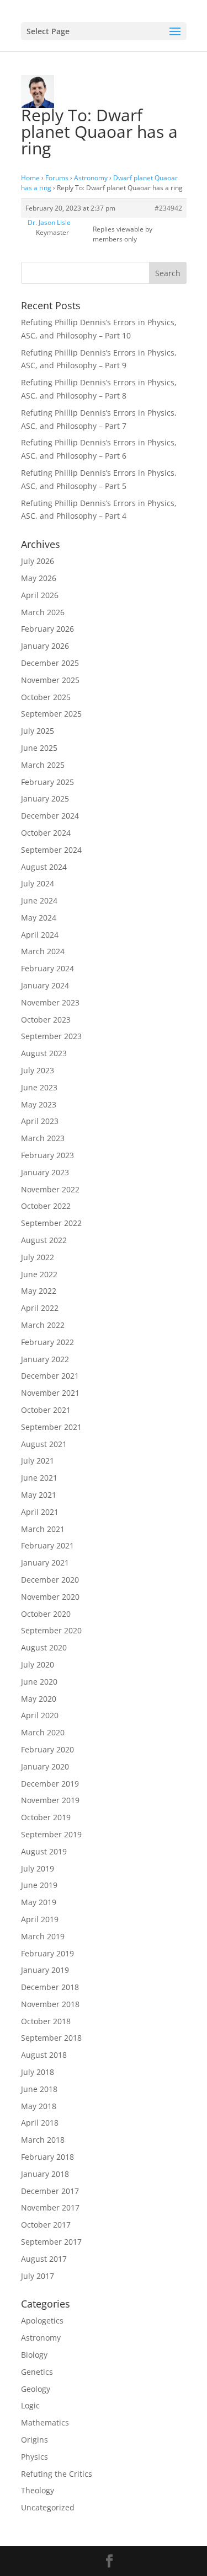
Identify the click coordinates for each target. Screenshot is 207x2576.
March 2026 (43, 612)
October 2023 (46, 1020)
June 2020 (39, 1682)
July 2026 (38, 561)
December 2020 (50, 1580)
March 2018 (43, 2140)
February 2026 (47, 629)
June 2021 (39, 1478)
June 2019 (39, 1885)
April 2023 (40, 1121)
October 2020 (46, 1614)
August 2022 (44, 1240)
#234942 (168, 208)
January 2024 (45, 985)
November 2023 (50, 1002)
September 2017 (51, 2242)
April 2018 (40, 2123)
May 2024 (39, 918)
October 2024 (46, 833)
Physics (34, 2457)
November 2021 (50, 1393)
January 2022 (45, 1359)
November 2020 (50, 1597)
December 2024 (50, 816)
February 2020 (47, 1749)
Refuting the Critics (57, 2474)
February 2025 (47, 782)
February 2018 (47, 2157)
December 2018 (50, 1987)
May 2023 (39, 1104)
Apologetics (42, 2320)
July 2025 (38, 731)
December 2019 (50, 1784)
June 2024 (39, 900)
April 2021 (40, 1512)
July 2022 (38, 1257)
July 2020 (38, 1665)
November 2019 (50, 1800)
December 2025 (50, 663)
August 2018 (44, 2055)
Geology (36, 2389)
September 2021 (51, 1427)
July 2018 (38, 2072)
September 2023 (51, 1036)
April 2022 (40, 1308)
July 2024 (38, 883)
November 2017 (50, 2207)
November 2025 (50, 680)
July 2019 (38, 1868)
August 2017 (44, 2259)
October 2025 (46, 697)
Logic (30, 2405)
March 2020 (43, 1732)
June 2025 (39, 748)
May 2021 (39, 1495)
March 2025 (43, 765)
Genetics (37, 2372)
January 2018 (45, 2174)
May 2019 (39, 1902)
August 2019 (44, 1851)
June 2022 (39, 1274)
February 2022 (47, 1342)
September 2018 (51, 2038)
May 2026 (39, 578)
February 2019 (47, 1953)
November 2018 (50, 2004)
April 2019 (40, 1919)
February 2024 (47, 968)
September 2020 (51, 1630)
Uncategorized (48, 2507)
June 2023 (39, 1087)
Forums (57, 178)
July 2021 (38, 1461)
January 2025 (45, 798)
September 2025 (51, 714)
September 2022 (51, 1223)
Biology (34, 2355)
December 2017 (50, 2191)
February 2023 (47, 1155)
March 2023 (43, 1138)
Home (30, 178)
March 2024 (43, 951)
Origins (34, 2440)
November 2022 (50, 1189)
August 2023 (44, 1053)
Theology (38, 2490)
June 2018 (39, 2089)
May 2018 (39, 2106)
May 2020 (39, 1699)
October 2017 (46, 2225)
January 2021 (45, 1563)
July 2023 (38, 1070)
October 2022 (46, 1206)
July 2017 (38, 2276)
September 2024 (51, 850)
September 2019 (51, 1834)
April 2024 (40, 935)
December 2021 (50, 1376)
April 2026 (40, 595)
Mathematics (45, 2422)
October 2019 (46, 1817)
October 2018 (46, 2021)
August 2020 (44, 1647)
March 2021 (43, 1529)
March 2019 (43, 1936)
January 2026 (45, 646)
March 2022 (43, 1325)
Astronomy (91, 178)
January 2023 (45, 1172)
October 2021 (46, 1410)
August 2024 (44, 867)
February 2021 (47, 1545)
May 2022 (39, 1291)
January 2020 (45, 1766)
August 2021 (44, 1444)
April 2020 (40, 1715)
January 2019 (45, 1970)
